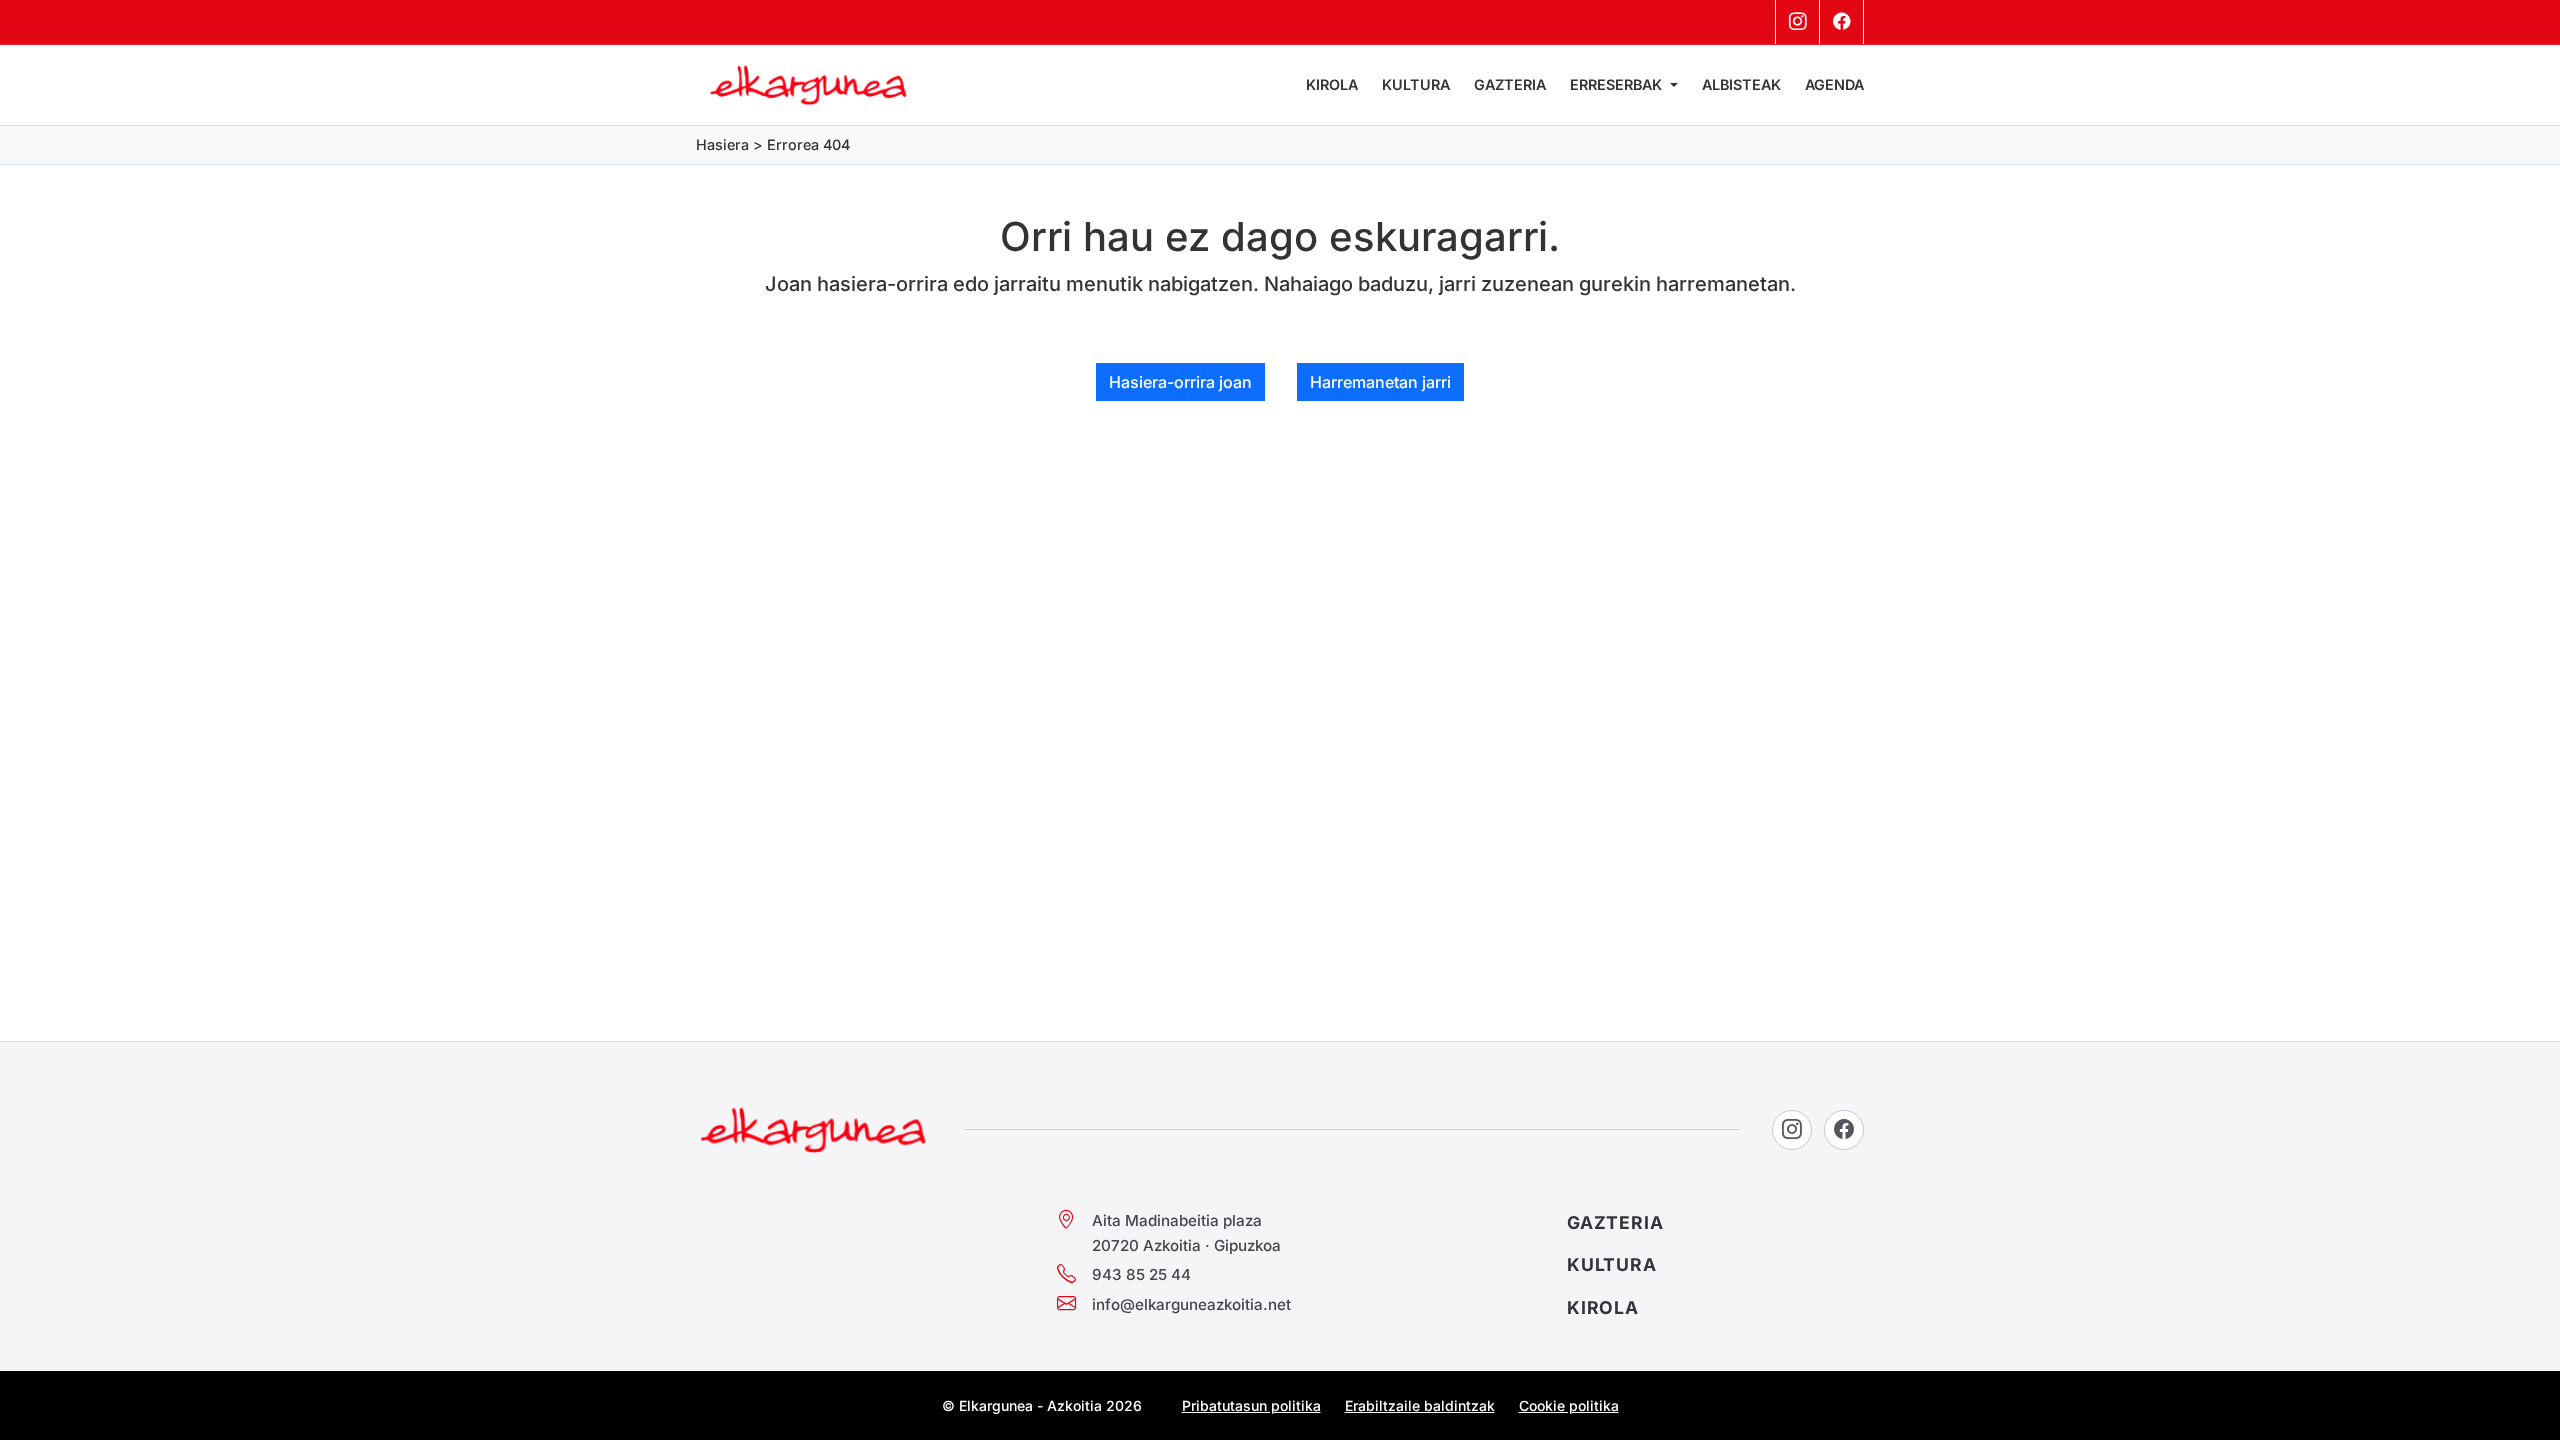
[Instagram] (1798, 22)
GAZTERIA (1615, 1222)
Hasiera (722, 144)
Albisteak (1741, 84)
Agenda (1834, 84)
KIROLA (1603, 1307)
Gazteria (1510, 84)
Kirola (1332, 84)
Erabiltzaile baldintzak (1420, 1405)
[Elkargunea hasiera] (814, 1130)
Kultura (1416, 84)
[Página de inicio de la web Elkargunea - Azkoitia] (809, 85)
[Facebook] (1842, 22)
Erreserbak (1618, 84)
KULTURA (1612, 1264)
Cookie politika (1569, 1405)
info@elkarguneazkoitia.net (1191, 1304)
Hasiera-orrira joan (1180, 382)
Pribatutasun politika (1251, 1405)
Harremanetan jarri (1380, 382)
